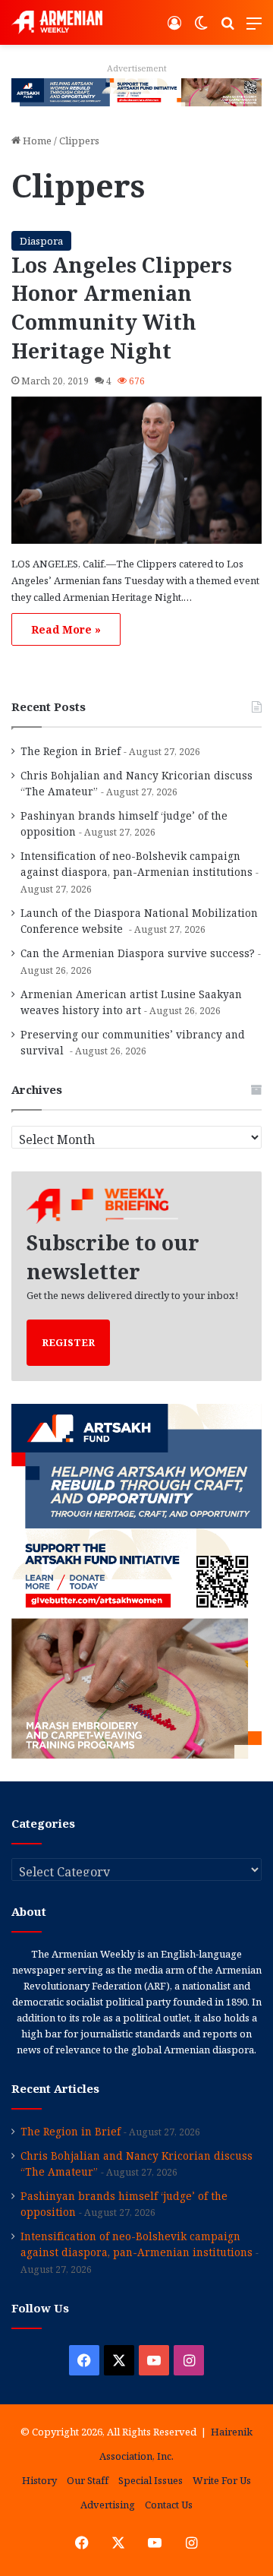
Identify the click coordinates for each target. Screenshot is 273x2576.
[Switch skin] (201, 28)
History (39, 2480)
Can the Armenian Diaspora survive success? (138, 953)
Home (36, 141)
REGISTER (68, 1342)
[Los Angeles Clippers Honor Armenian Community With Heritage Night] (136, 470)
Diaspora (41, 241)
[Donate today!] (136, 91)
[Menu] (254, 28)
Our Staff (88, 2480)
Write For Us (222, 2480)
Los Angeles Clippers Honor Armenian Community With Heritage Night (122, 308)
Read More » (66, 629)
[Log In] (174, 28)
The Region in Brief (71, 751)
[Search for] (227, 28)
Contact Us (169, 2505)
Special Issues (151, 2480)
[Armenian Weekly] (57, 22)
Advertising (108, 2505)
